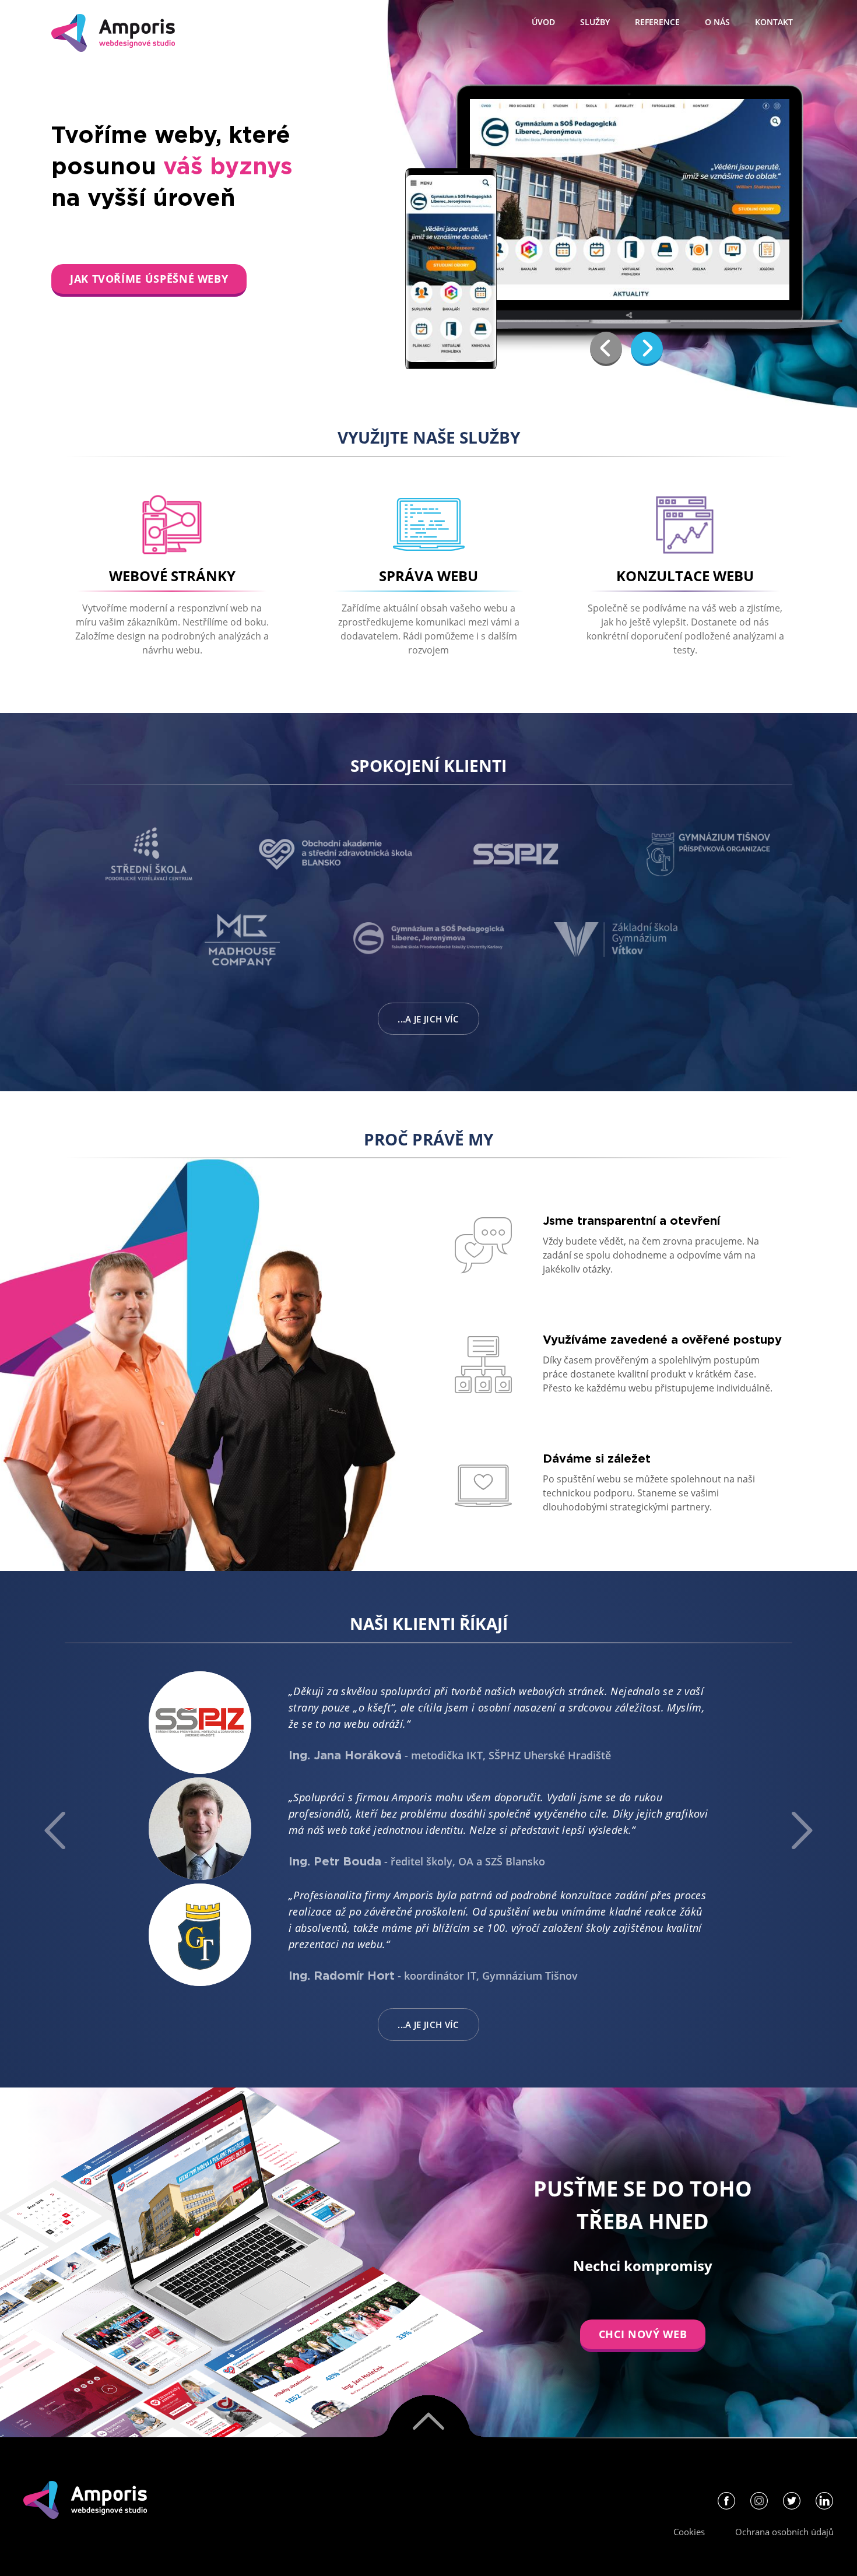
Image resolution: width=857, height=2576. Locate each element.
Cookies (689, 2532)
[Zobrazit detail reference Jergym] (630, 200)
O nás (717, 22)
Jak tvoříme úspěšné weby (149, 279)
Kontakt (774, 22)
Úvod (543, 22)
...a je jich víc (428, 1019)
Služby (595, 22)
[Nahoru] (428, 2416)
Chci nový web (643, 2334)
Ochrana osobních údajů (784, 2532)
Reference (657, 22)
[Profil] (726, 2504)
